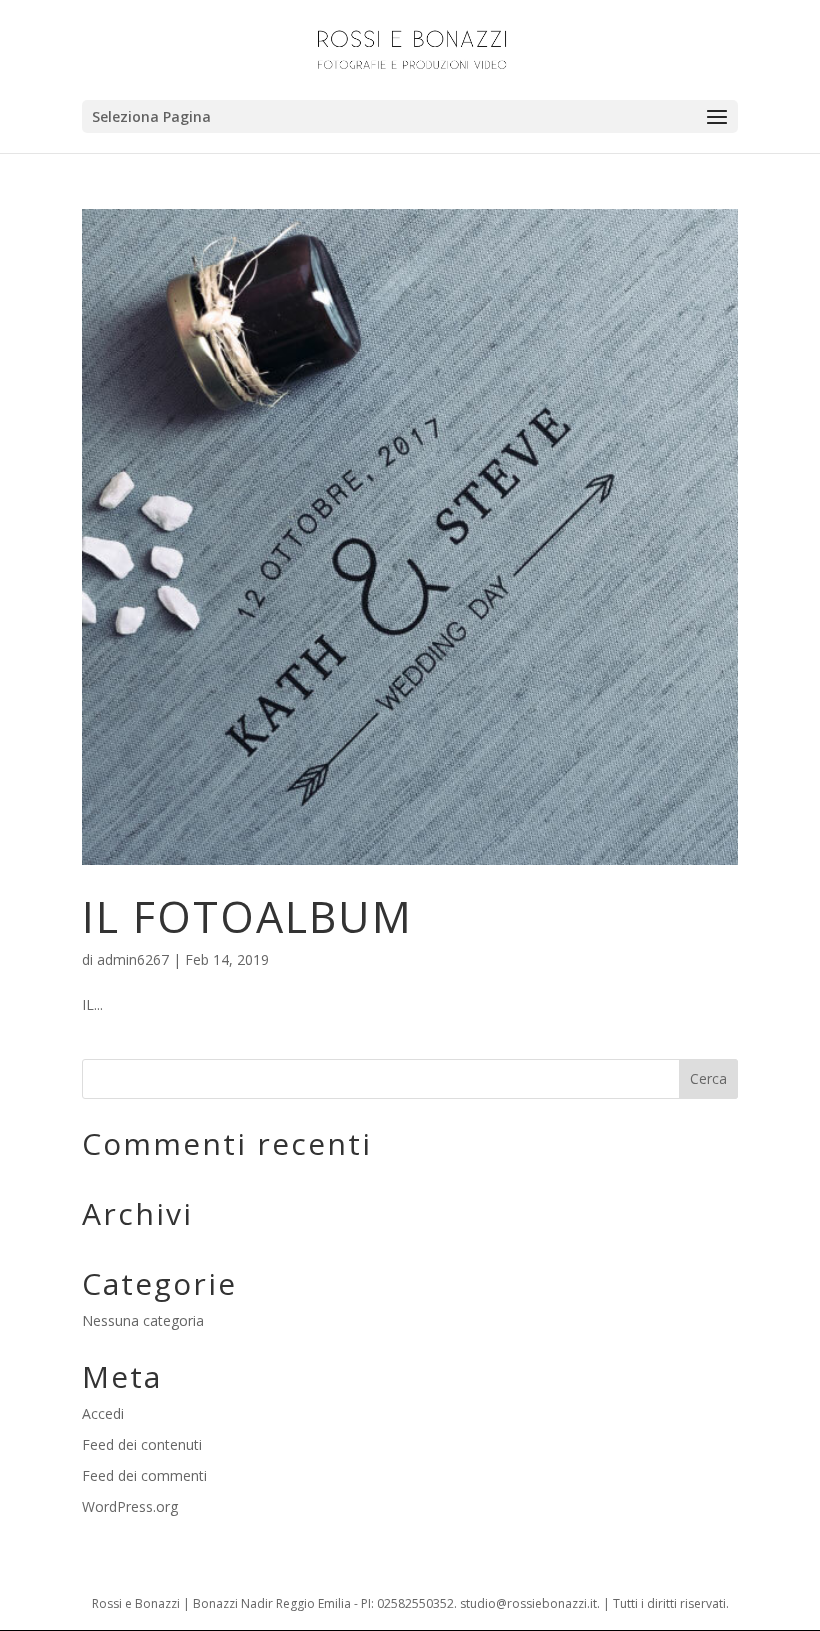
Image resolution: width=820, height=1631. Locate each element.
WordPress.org (130, 1506)
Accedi (103, 1413)
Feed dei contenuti (142, 1444)
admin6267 (133, 959)
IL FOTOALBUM (247, 916)
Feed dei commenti (144, 1475)
